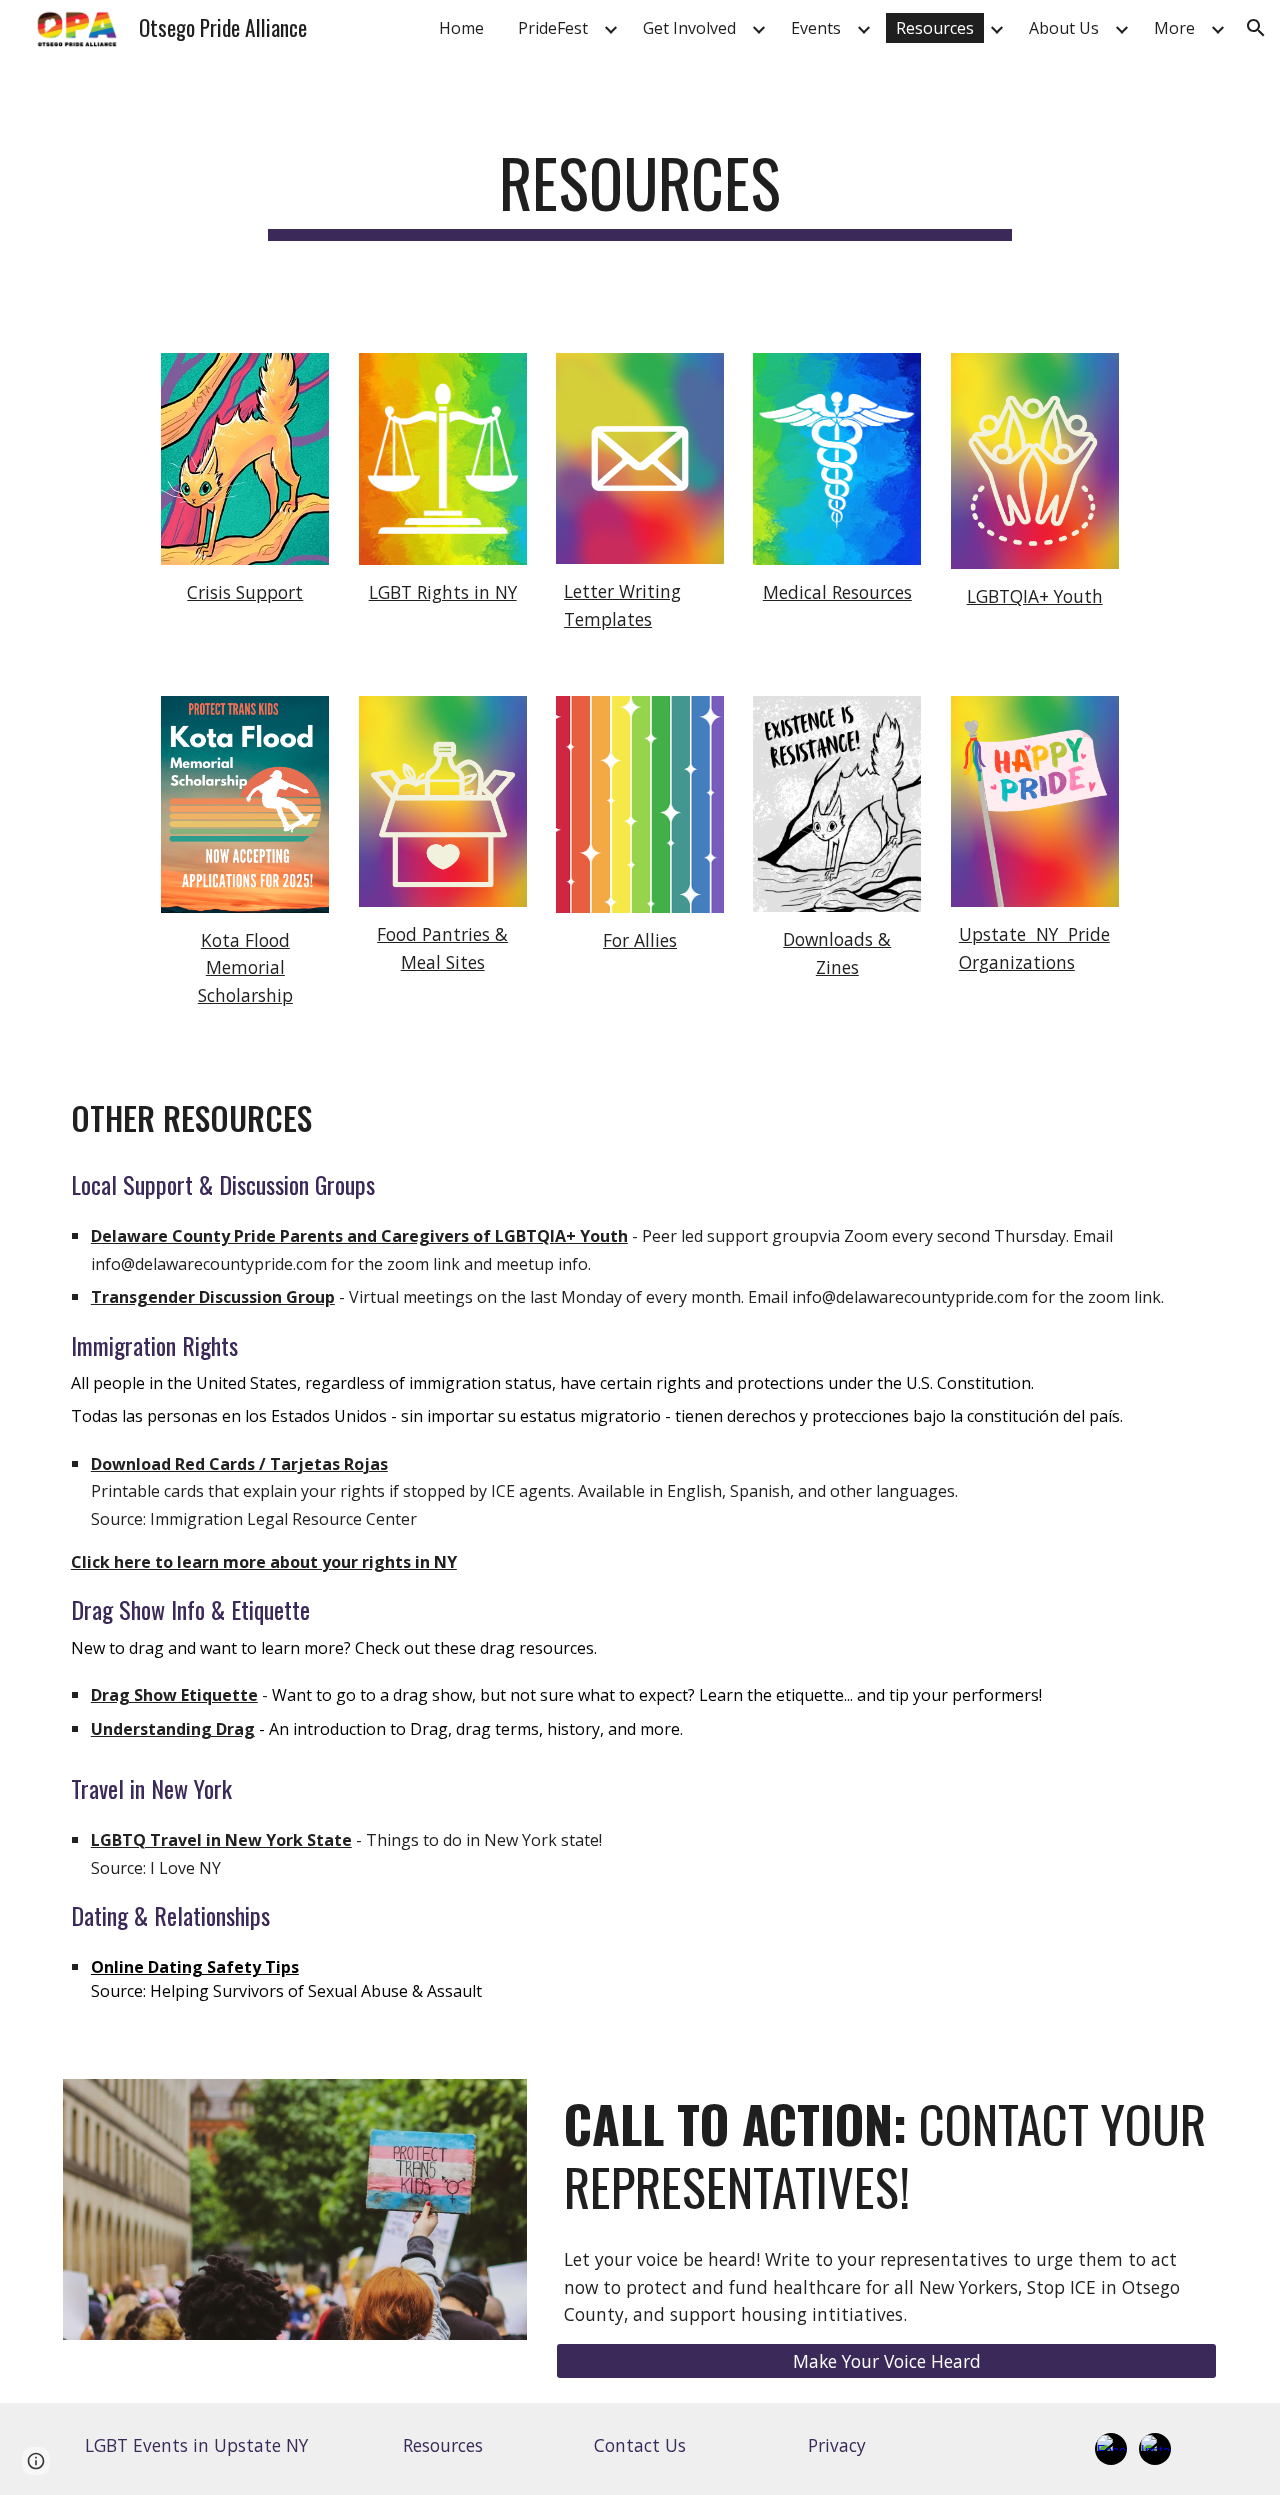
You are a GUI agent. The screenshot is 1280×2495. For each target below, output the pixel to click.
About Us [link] (1064, 28)
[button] (1256, 28)
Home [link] (461, 28)
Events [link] (816, 28)
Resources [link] (935, 28)
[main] (640, 192)
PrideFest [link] (553, 28)
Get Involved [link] (689, 28)
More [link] (1174, 28)
